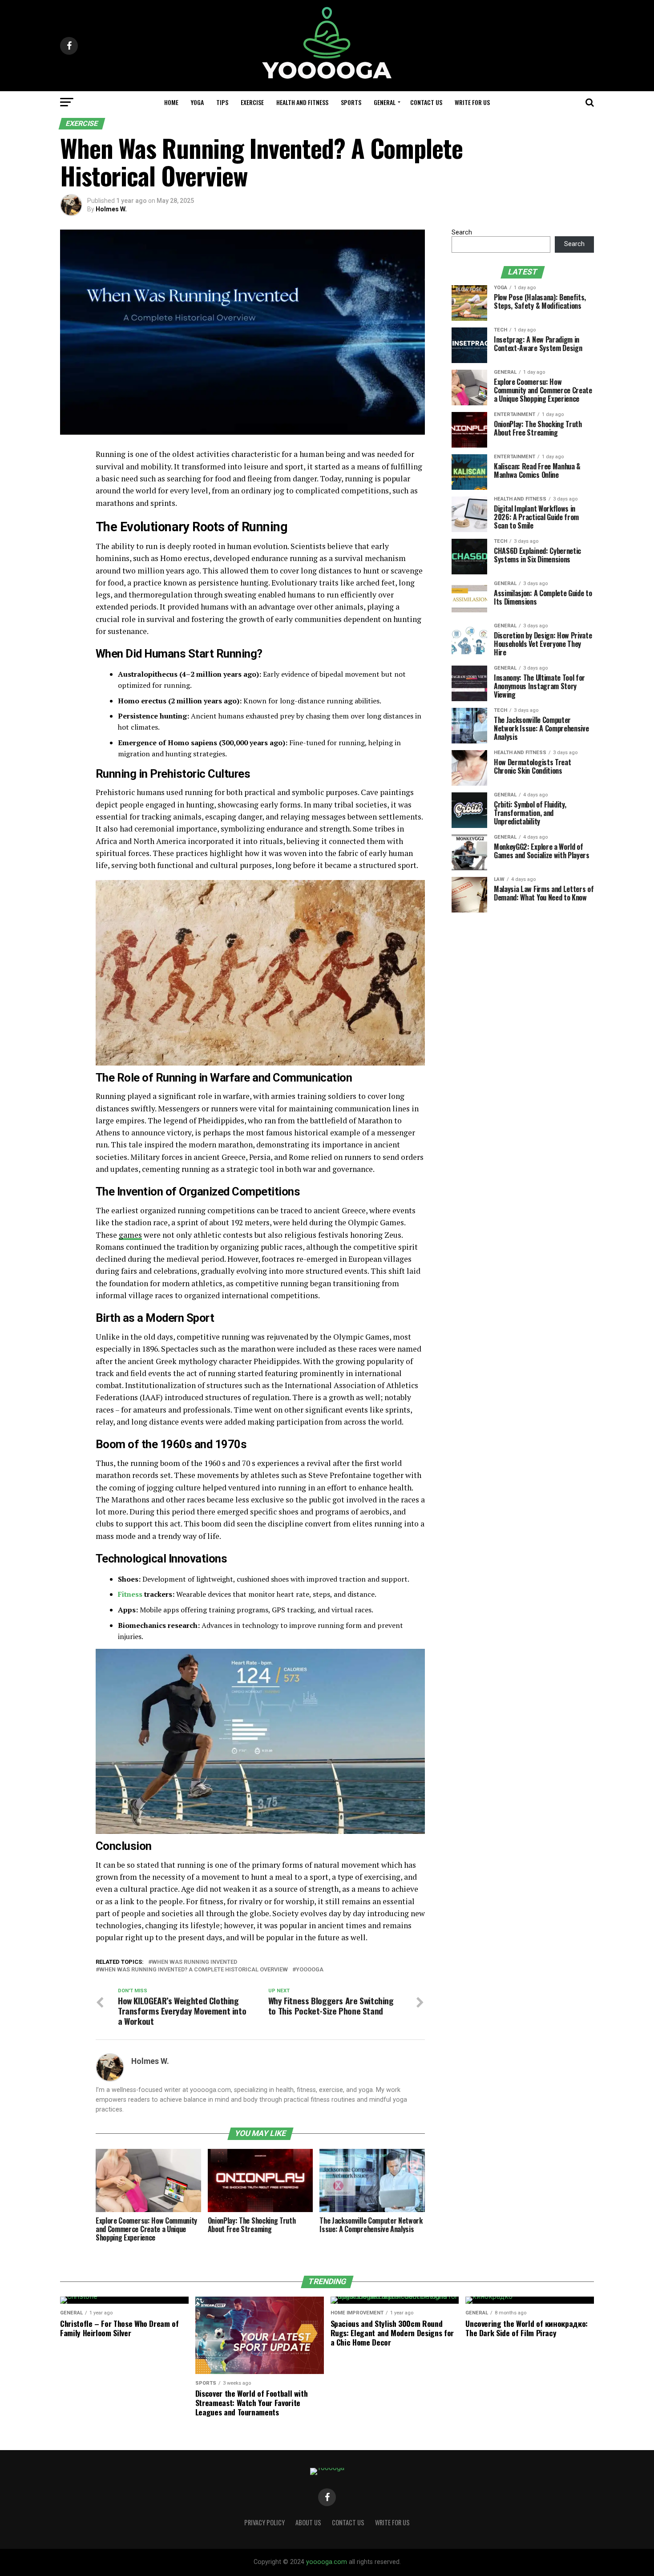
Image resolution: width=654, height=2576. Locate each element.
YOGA (197, 102)
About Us (308, 2522)
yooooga (310, 1970)
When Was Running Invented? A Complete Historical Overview (194, 1970)
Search (462, 232)
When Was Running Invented (194, 1962)
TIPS (222, 102)
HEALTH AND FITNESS (302, 102)
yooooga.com (327, 2562)
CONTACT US (426, 102)
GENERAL (385, 102)
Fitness (130, 1594)
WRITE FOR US (472, 102)
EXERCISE (252, 102)
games (130, 1235)
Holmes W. (111, 209)
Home (171, 102)
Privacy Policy (264, 2522)
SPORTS (351, 102)
